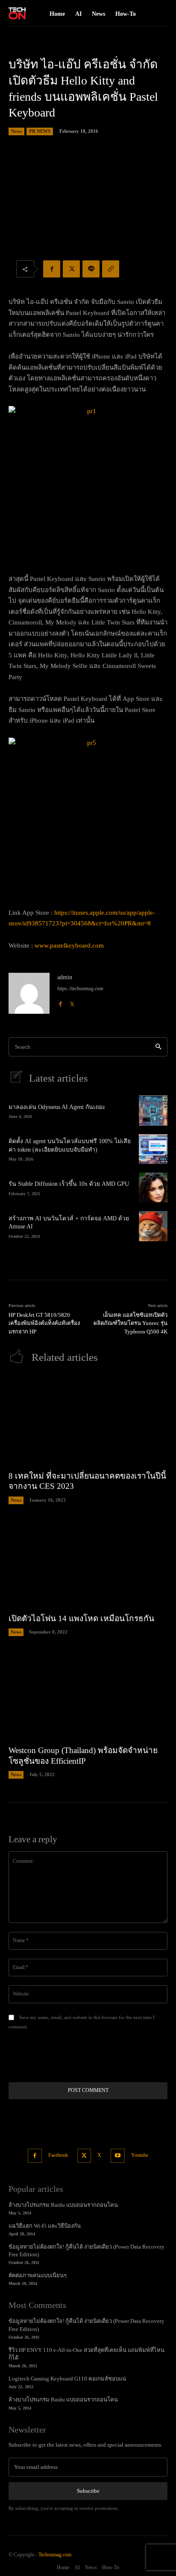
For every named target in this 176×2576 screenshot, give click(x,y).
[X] (71, 269)
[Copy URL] (111, 269)
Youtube (140, 2155)
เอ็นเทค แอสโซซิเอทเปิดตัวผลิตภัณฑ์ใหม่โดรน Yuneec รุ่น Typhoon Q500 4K (131, 1323)
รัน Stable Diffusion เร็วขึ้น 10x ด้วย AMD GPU (69, 1184)
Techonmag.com (55, 2555)
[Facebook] (52, 269)
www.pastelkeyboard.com (69, 945)
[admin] (29, 993)
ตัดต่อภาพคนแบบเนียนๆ (38, 2275)
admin (65, 977)
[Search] (158, 1047)
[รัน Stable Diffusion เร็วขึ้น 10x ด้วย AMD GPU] (153, 1187)
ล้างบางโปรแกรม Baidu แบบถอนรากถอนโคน (63, 2205)
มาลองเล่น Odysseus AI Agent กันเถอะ (57, 1107)
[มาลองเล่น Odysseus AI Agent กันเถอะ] (153, 1110)
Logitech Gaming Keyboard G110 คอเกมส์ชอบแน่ (67, 2379)
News (16, 131)
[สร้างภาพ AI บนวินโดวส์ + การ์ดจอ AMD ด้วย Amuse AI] (153, 1226)
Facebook (58, 2155)
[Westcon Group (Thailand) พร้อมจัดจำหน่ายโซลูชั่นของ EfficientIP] (88, 1695)
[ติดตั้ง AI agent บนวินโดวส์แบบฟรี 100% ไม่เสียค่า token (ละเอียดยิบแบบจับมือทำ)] (153, 1149)
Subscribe (88, 2491)
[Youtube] (118, 2156)
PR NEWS (40, 131)
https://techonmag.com (80, 989)
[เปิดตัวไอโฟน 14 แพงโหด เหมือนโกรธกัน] (88, 1563)
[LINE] (91, 269)
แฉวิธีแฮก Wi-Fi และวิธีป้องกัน (45, 2226)
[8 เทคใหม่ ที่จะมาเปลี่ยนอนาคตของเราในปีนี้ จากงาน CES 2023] (88, 1420)
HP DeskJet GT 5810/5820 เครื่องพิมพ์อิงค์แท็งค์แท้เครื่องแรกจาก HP (44, 1323)
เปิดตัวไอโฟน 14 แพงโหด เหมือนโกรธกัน (81, 1618)
